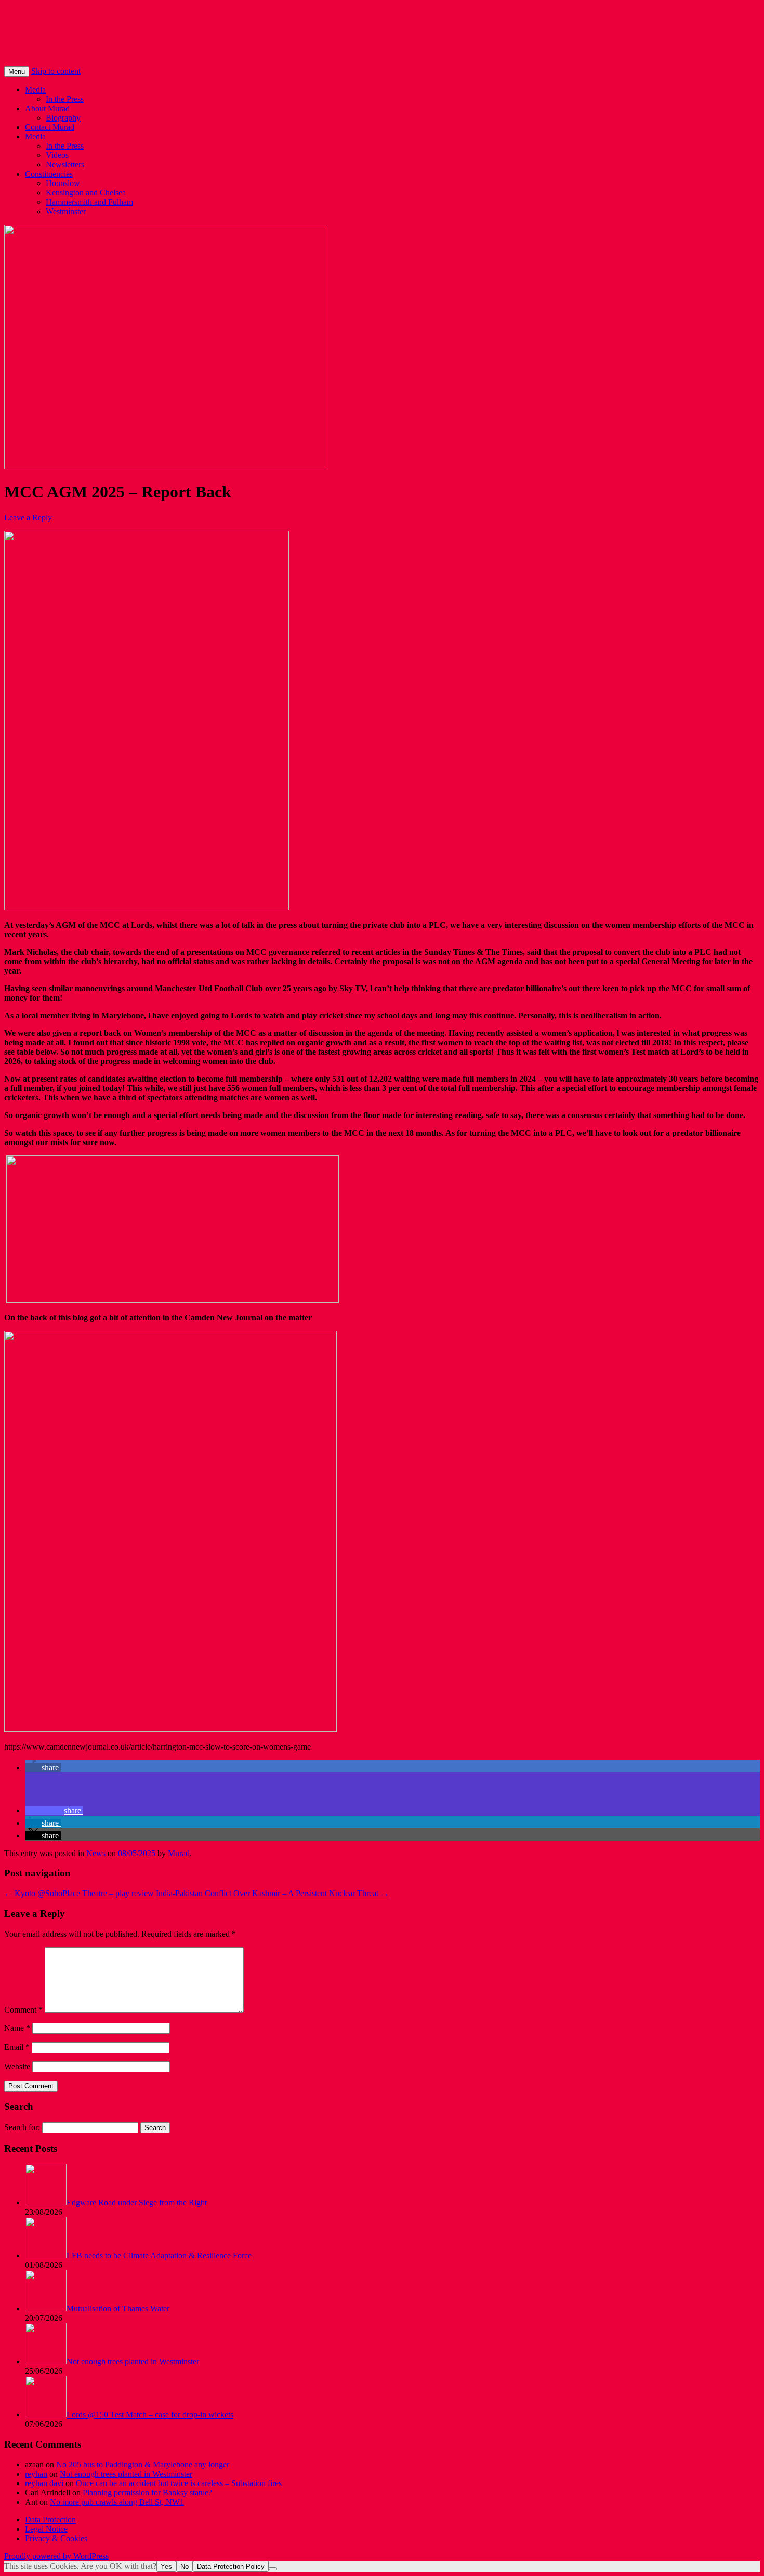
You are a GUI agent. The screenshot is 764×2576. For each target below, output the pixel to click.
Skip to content (56, 71)
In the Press (65, 99)
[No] (273, 2569)
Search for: (22, 2127)
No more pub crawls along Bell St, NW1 (117, 2502)
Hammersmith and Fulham (89, 202)
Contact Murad (50, 127)
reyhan (36, 2474)
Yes (166, 2566)
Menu (17, 71)
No (185, 2566)
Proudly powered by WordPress (56, 2556)
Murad (179, 1853)
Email (17, 2047)
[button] (43, 1767)
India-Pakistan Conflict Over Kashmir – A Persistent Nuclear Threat (272, 1893)
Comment (23, 2010)
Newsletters (65, 165)
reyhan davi (44, 2483)
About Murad (47, 108)
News (96, 1853)
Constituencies (49, 174)
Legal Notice (46, 2529)
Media (35, 90)
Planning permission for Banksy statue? (147, 2493)
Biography (63, 118)
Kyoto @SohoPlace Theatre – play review (79, 1893)
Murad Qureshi (60, 20)
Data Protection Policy (231, 2566)
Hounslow (63, 183)
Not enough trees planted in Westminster (126, 2474)
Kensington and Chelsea (86, 193)
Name (17, 2028)
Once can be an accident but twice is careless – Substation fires (179, 2483)
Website (17, 2066)
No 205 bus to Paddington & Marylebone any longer (143, 2465)
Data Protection (50, 2520)
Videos (57, 155)
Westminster (66, 211)
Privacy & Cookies (56, 2538)
